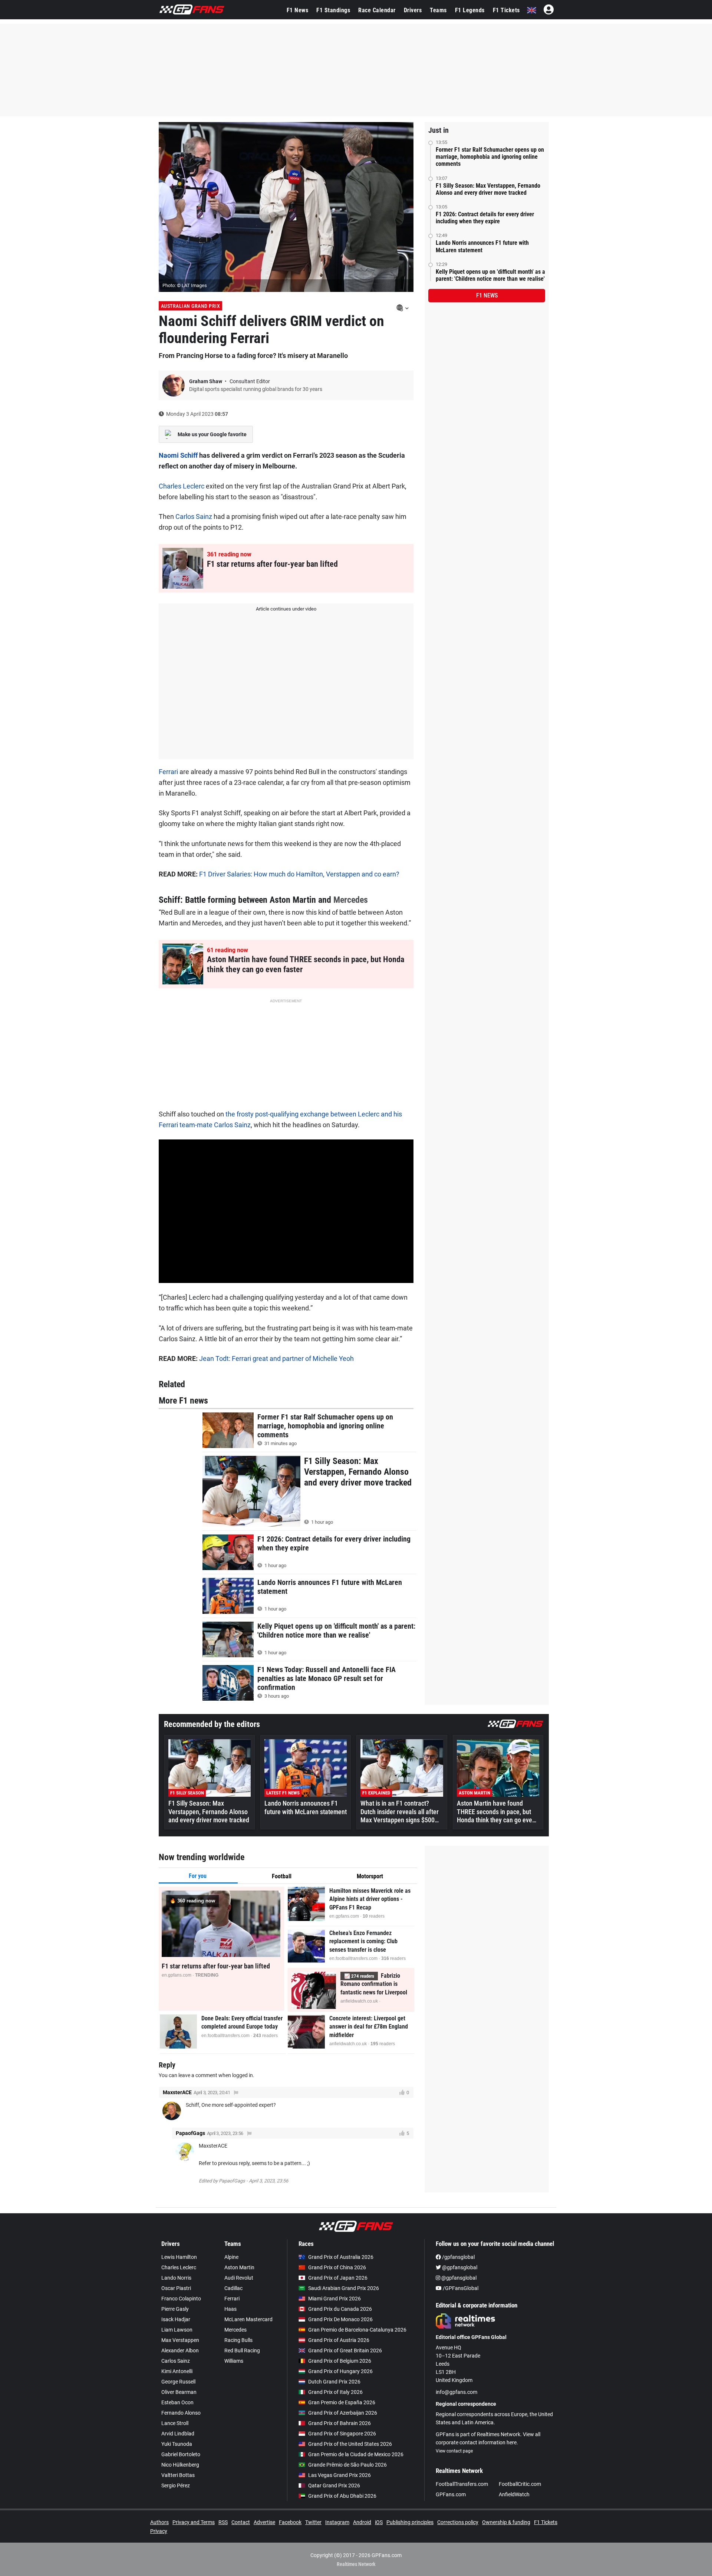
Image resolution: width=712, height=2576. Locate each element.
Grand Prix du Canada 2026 (340, 2309)
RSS (223, 2522)
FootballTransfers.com (462, 2484)
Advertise (264, 2522)
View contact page (454, 2451)
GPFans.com (451, 2494)
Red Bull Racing (242, 2350)
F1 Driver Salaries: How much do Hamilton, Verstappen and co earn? (299, 874)
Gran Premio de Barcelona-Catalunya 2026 (357, 2330)
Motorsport (370, 1876)
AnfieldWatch (514, 2494)
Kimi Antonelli (177, 2371)
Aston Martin (239, 2267)
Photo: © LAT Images (185, 285)
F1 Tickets (506, 10)
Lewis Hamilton (179, 2257)
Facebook (290, 2522)
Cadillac (233, 2288)
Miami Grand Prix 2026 (334, 2299)
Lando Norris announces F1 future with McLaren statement (482, 246)
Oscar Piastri (176, 2288)
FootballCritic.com (520, 2484)
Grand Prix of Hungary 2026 (340, 2371)
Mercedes (351, 900)
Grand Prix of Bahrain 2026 (339, 2423)
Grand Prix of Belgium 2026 (340, 2361)
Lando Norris (176, 2278)
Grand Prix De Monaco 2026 (340, 2319)
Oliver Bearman (179, 2392)
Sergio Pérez (176, 2485)
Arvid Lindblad (178, 2434)
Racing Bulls (238, 2340)
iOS (379, 2522)
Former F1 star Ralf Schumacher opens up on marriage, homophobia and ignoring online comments (490, 157)
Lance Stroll (175, 2423)
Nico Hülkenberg (180, 2465)
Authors (159, 2522)
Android (362, 2522)
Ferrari (168, 772)
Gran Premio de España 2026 (342, 2402)
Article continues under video (286, 609)
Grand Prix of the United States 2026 (350, 2444)
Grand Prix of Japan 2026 (338, 2278)
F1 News (298, 10)
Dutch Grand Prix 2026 (334, 2382)
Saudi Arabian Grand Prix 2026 (344, 2288)
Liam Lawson (177, 2330)
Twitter (313, 2522)
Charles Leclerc (182, 486)
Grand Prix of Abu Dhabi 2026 (342, 2496)
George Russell (178, 2382)
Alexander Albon (180, 2350)
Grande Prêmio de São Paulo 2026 (347, 2465)
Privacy (159, 2531)
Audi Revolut (239, 2278)
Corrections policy (458, 2522)
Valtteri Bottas (178, 2475)
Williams (234, 2361)
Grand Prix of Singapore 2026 (342, 2434)
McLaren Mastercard (248, 2319)
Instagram (337, 2522)
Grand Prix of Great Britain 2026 (345, 2350)
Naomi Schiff (178, 455)
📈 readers (359, 1976)
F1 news (487, 295)
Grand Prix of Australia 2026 (341, 2257)
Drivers (413, 10)
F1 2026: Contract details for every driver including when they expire (485, 218)
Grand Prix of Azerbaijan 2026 (343, 2413)
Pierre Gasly (175, 2309)
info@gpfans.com (456, 2392)
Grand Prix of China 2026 (337, 2267)
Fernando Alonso (181, 2413)
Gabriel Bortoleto (181, 2454)
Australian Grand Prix (191, 306)
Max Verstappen (180, 2340)
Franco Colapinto (181, 2299)
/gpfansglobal (458, 2257)
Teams (438, 10)
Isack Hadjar (176, 2319)
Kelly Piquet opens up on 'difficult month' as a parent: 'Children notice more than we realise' (490, 275)
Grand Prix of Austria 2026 (339, 2340)
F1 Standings (333, 10)
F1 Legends (470, 10)
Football (282, 1876)
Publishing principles (410, 2522)
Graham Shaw (206, 381)
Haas (230, 2309)
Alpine (231, 2257)
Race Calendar (377, 10)
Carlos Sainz (194, 516)
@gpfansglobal (459, 2267)
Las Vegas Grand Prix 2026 (339, 2475)
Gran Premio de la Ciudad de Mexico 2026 (356, 2454)
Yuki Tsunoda (177, 2444)
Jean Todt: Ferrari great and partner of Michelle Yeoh (276, 1358)
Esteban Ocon (177, 2402)
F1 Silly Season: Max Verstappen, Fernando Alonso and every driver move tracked (488, 189)
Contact (241, 2522)
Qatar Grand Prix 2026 (334, 2485)
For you (198, 1876)
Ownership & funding (506, 2522)
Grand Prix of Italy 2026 (335, 2392)
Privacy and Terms (194, 2522)
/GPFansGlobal (460, 2288)
